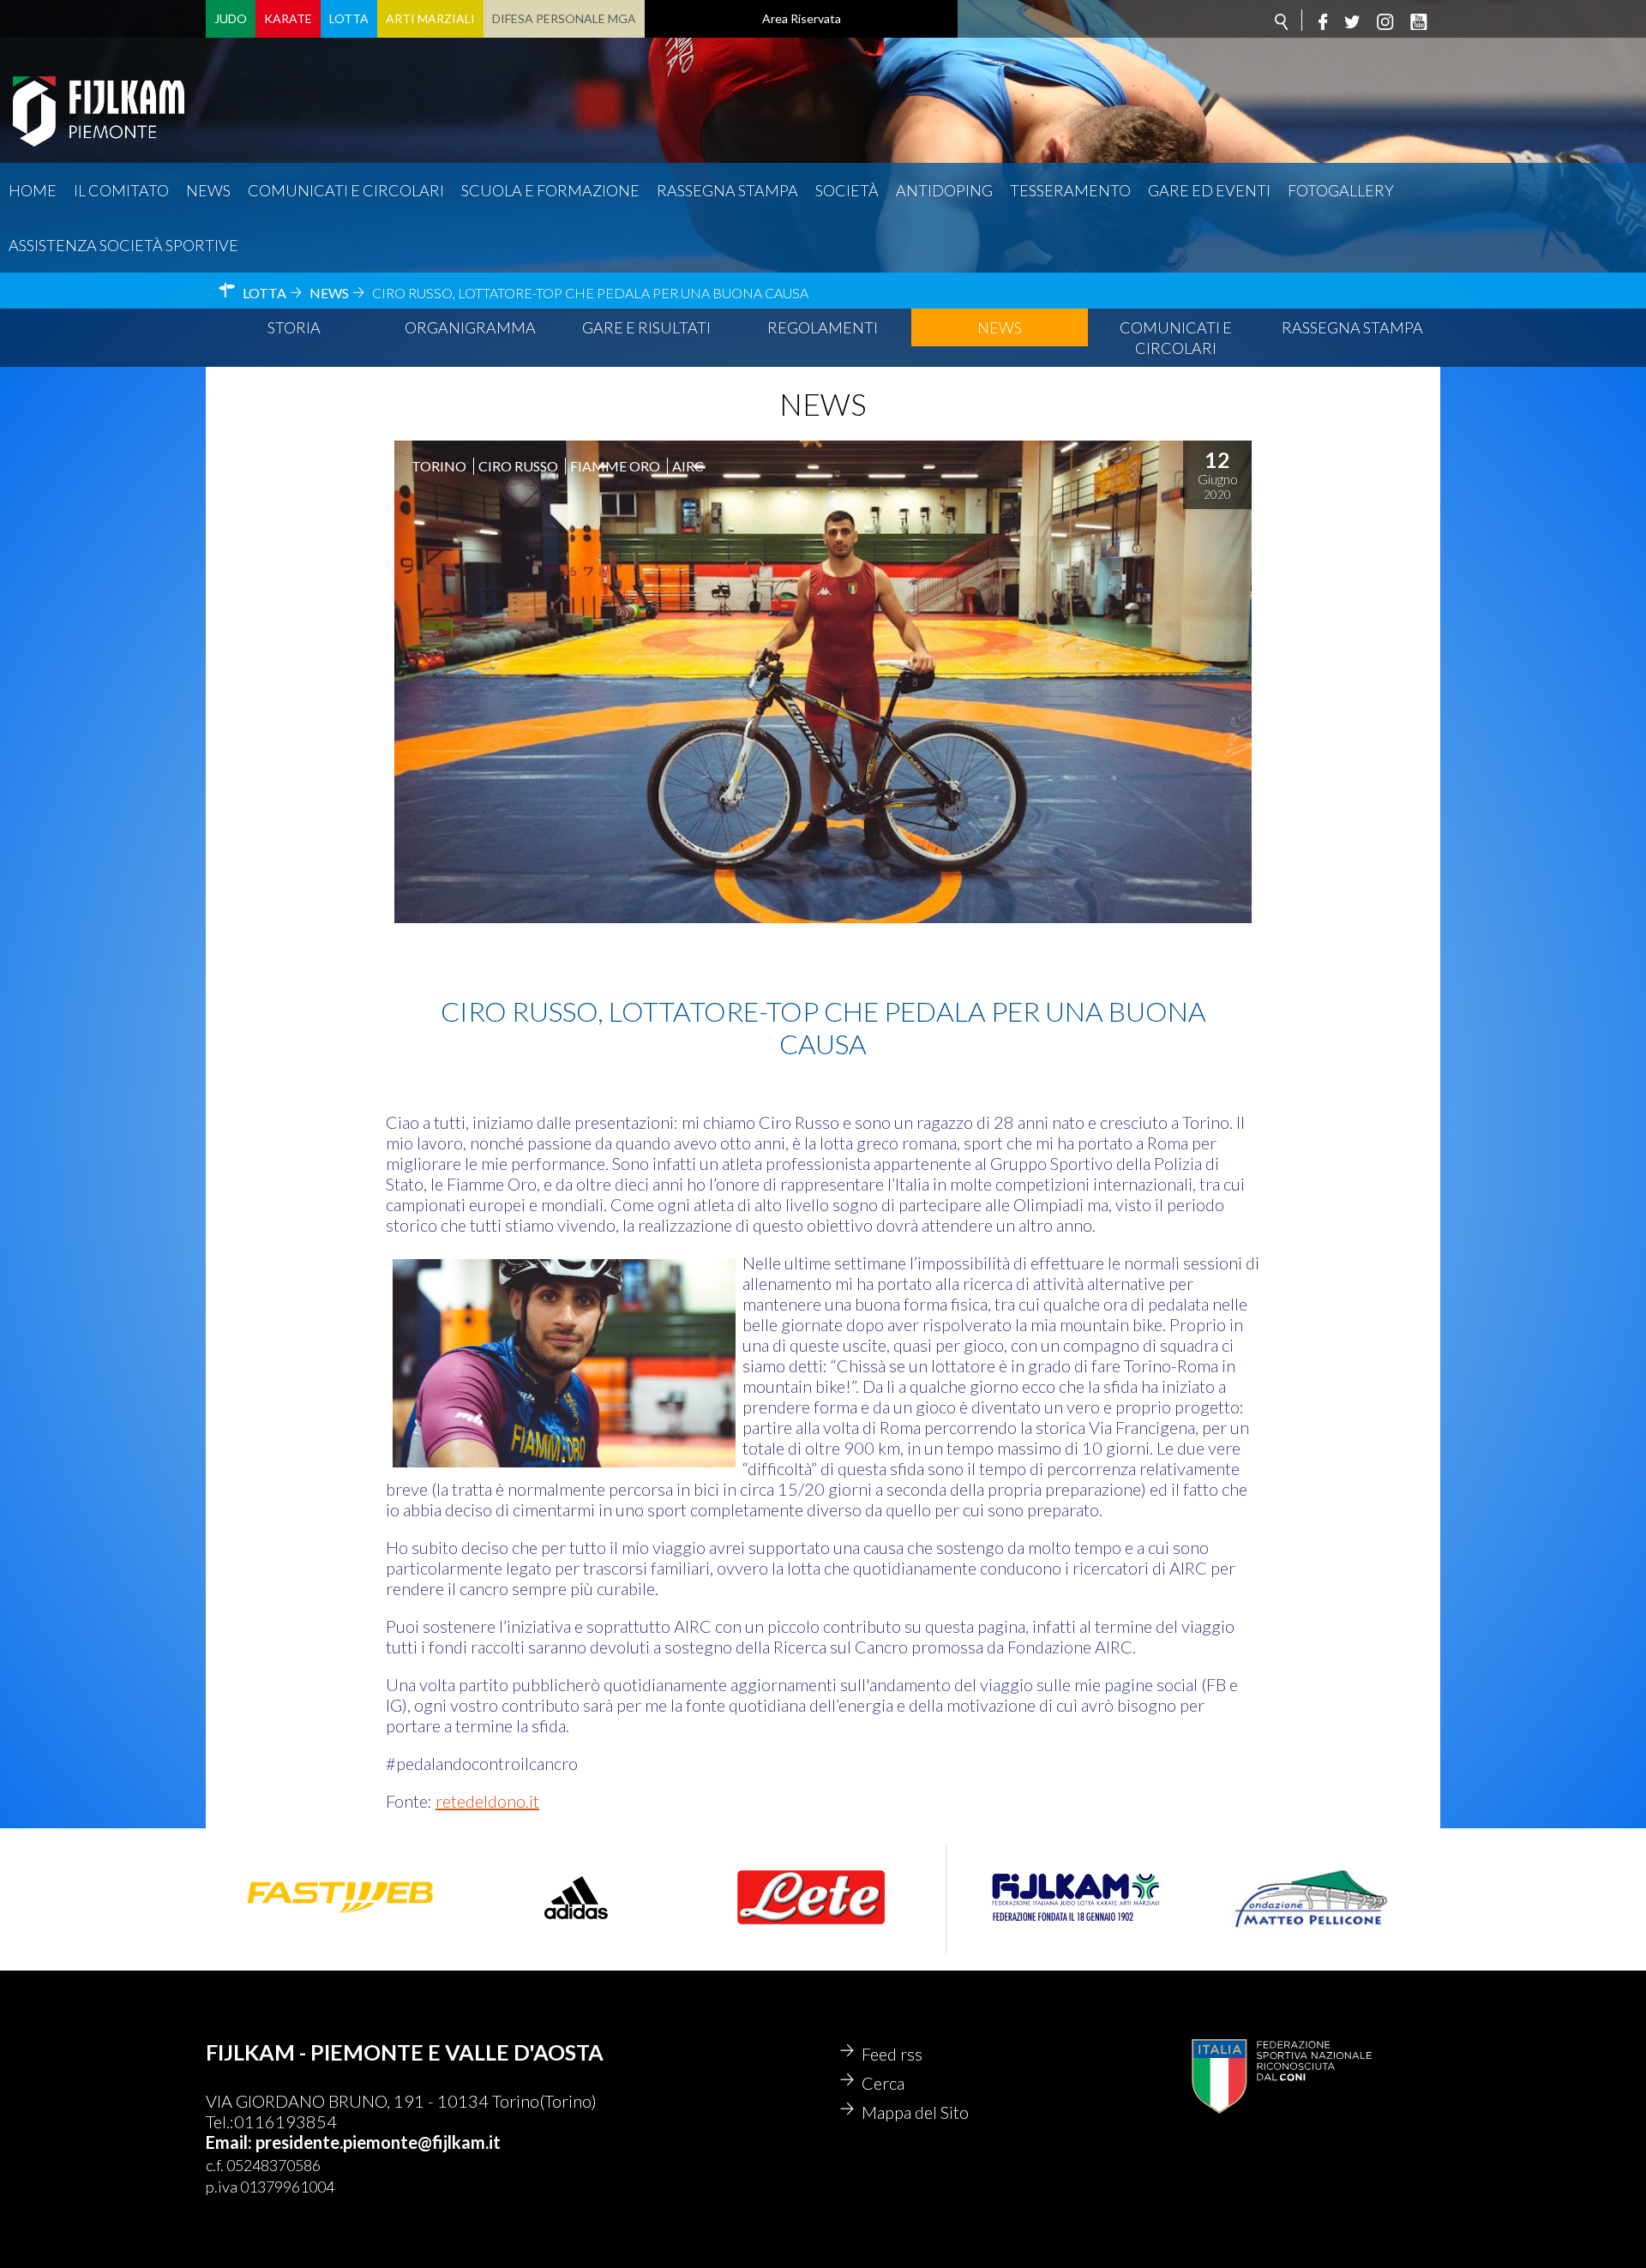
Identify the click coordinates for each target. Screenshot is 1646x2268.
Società (847, 190)
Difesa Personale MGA (564, 18)
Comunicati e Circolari (1176, 338)
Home (33, 190)
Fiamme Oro (615, 466)
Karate (288, 18)
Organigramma (470, 327)
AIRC (688, 466)
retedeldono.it (487, 1801)
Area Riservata (802, 18)
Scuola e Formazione (550, 190)
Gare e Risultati (646, 327)
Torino (439, 466)
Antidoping (944, 190)
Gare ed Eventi (1209, 190)
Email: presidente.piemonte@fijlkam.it (353, 2142)
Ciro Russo (518, 466)
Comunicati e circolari (346, 190)
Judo (231, 18)
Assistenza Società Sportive (123, 245)
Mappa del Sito (915, 2112)
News (208, 190)
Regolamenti (823, 327)
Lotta (349, 18)
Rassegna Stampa (727, 190)
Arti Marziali (430, 18)
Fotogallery (1341, 190)
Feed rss (892, 2054)
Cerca (883, 2083)
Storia (294, 327)
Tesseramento (1070, 190)
